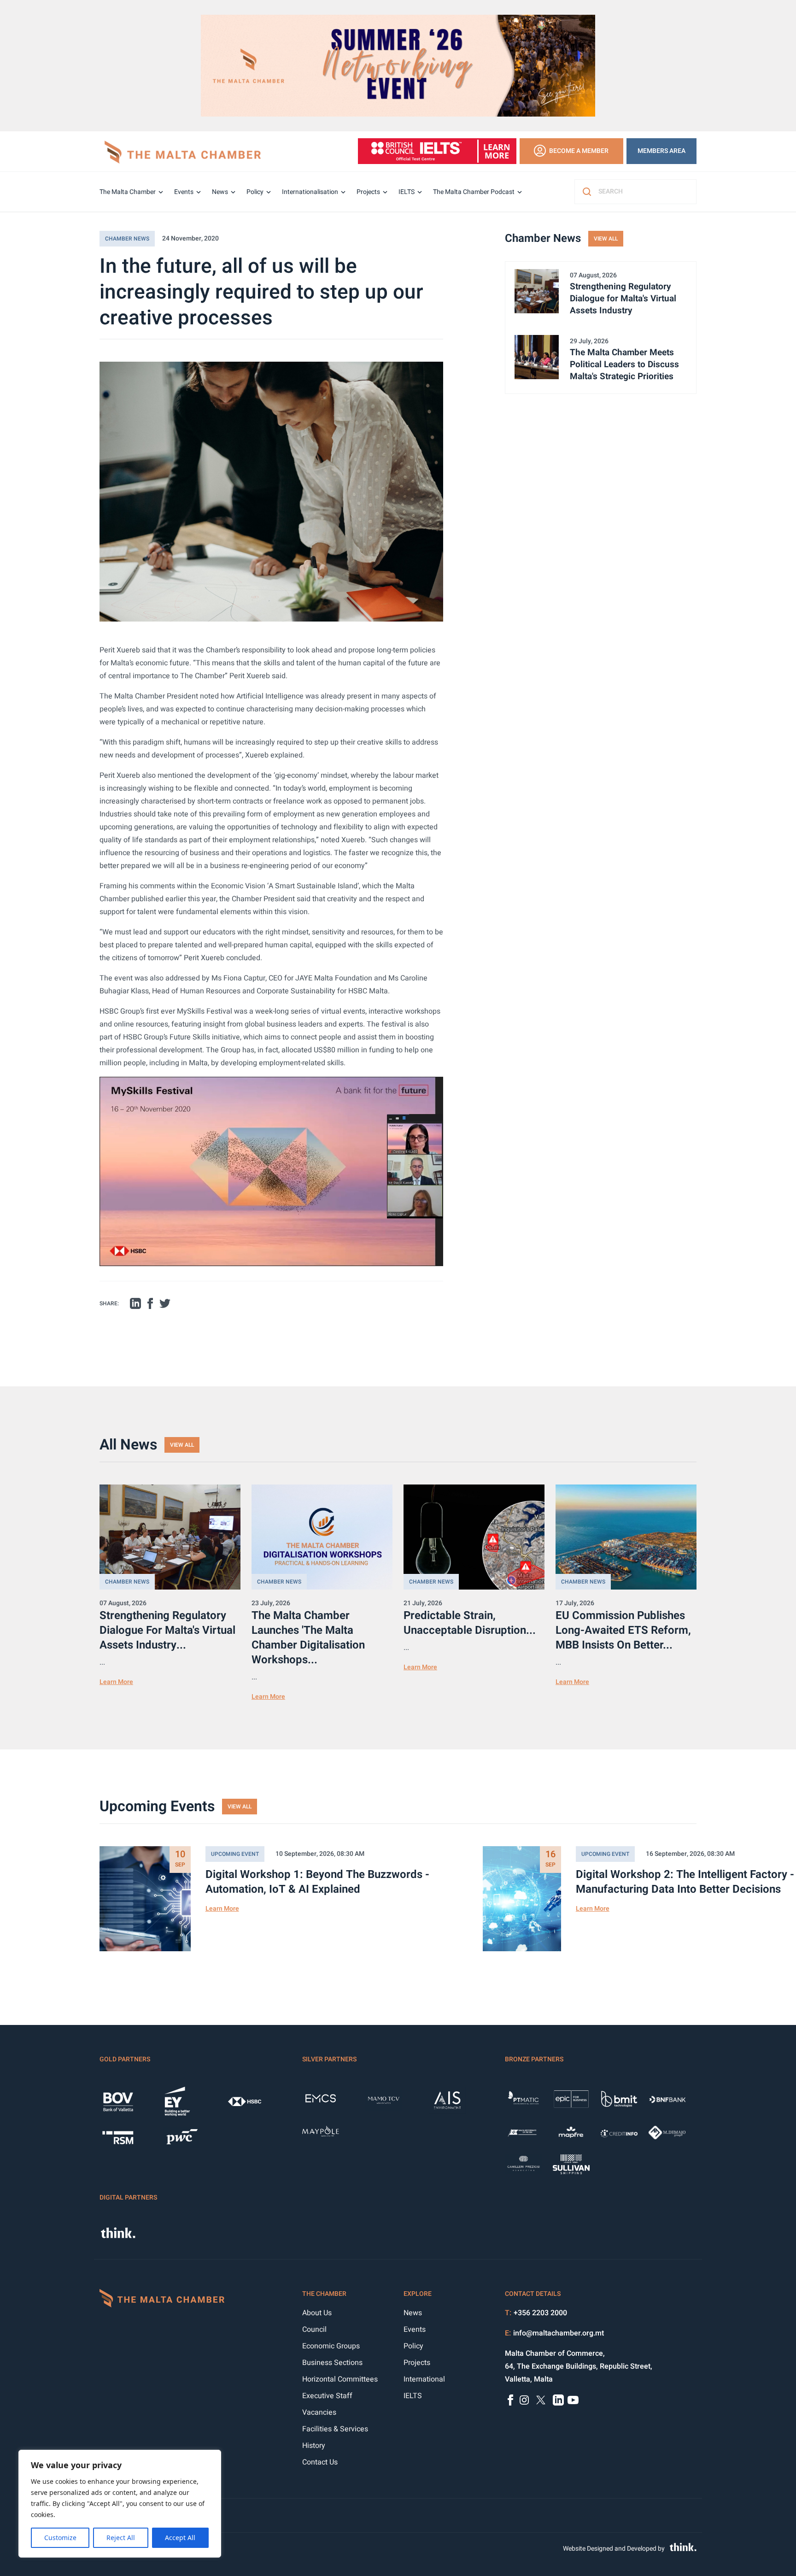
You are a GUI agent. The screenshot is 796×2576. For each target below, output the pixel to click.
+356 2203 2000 (540, 2313)
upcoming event (235, 1854)
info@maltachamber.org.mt (559, 2333)
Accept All (180, 2538)
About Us (317, 2313)
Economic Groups (331, 2346)
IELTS (407, 192)
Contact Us (320, 2462)
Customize (60, 2538)
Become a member (579, 151)
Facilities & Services (335, 2429)
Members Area (661, 151)
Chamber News (127, 239)
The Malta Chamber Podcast (474, 192)
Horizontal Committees (340, 2379)
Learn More (116, 1682)
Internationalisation (310, 192)
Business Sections (332, 2363)
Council (314, 2330)
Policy (255, 192)
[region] (120, 2504)
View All (606, 239)
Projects (368, 192)
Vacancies (319, 2412)
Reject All (121, 2538)
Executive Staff (327, 2396)
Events (184, 192)
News (220, 192)
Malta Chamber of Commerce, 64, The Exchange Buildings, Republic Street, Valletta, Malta (579, 2366)
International (424, 2379)
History (314, 2446)
